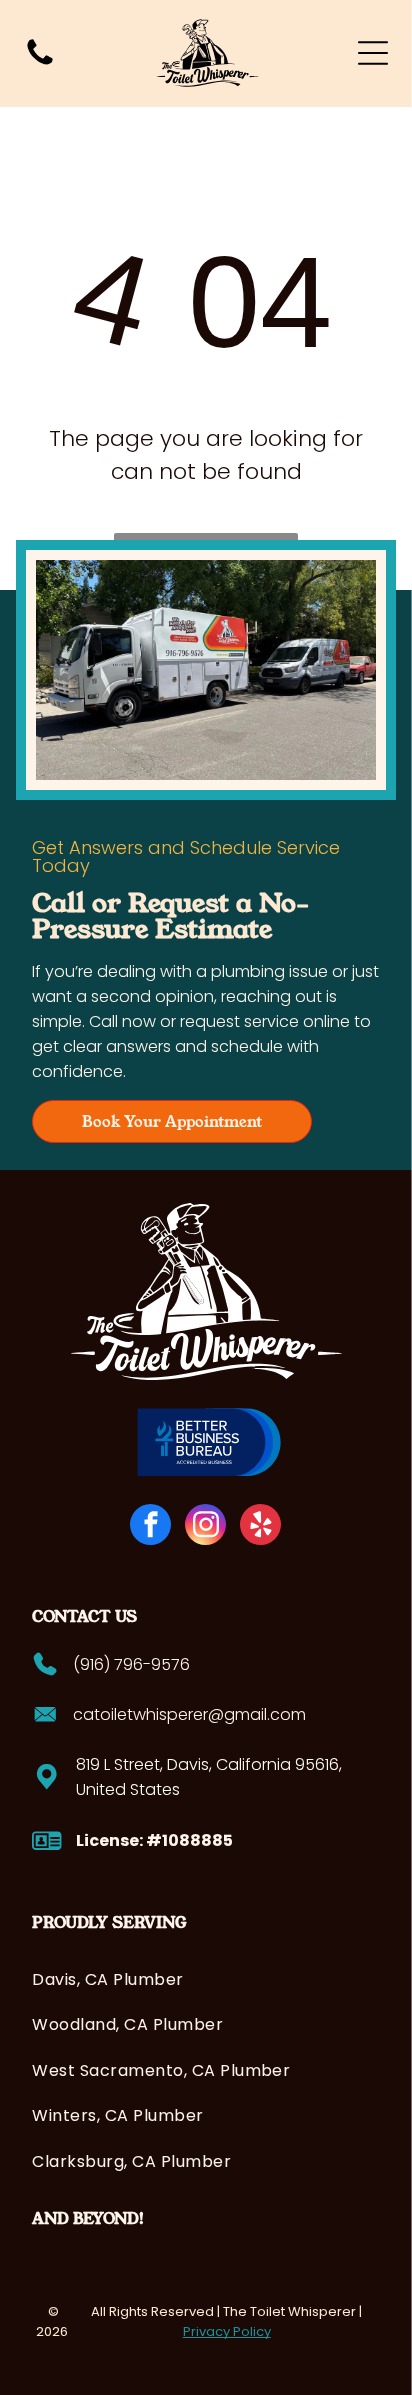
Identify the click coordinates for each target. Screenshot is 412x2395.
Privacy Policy (227, 2331)
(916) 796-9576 (131, 1664)
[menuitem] (205, 1979)
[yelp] (260, 1527)
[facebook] (150, 1527)
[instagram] (205, 1527)
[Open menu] (373, 53)
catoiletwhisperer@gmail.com (189, 1714)
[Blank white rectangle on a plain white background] (40, 63)
